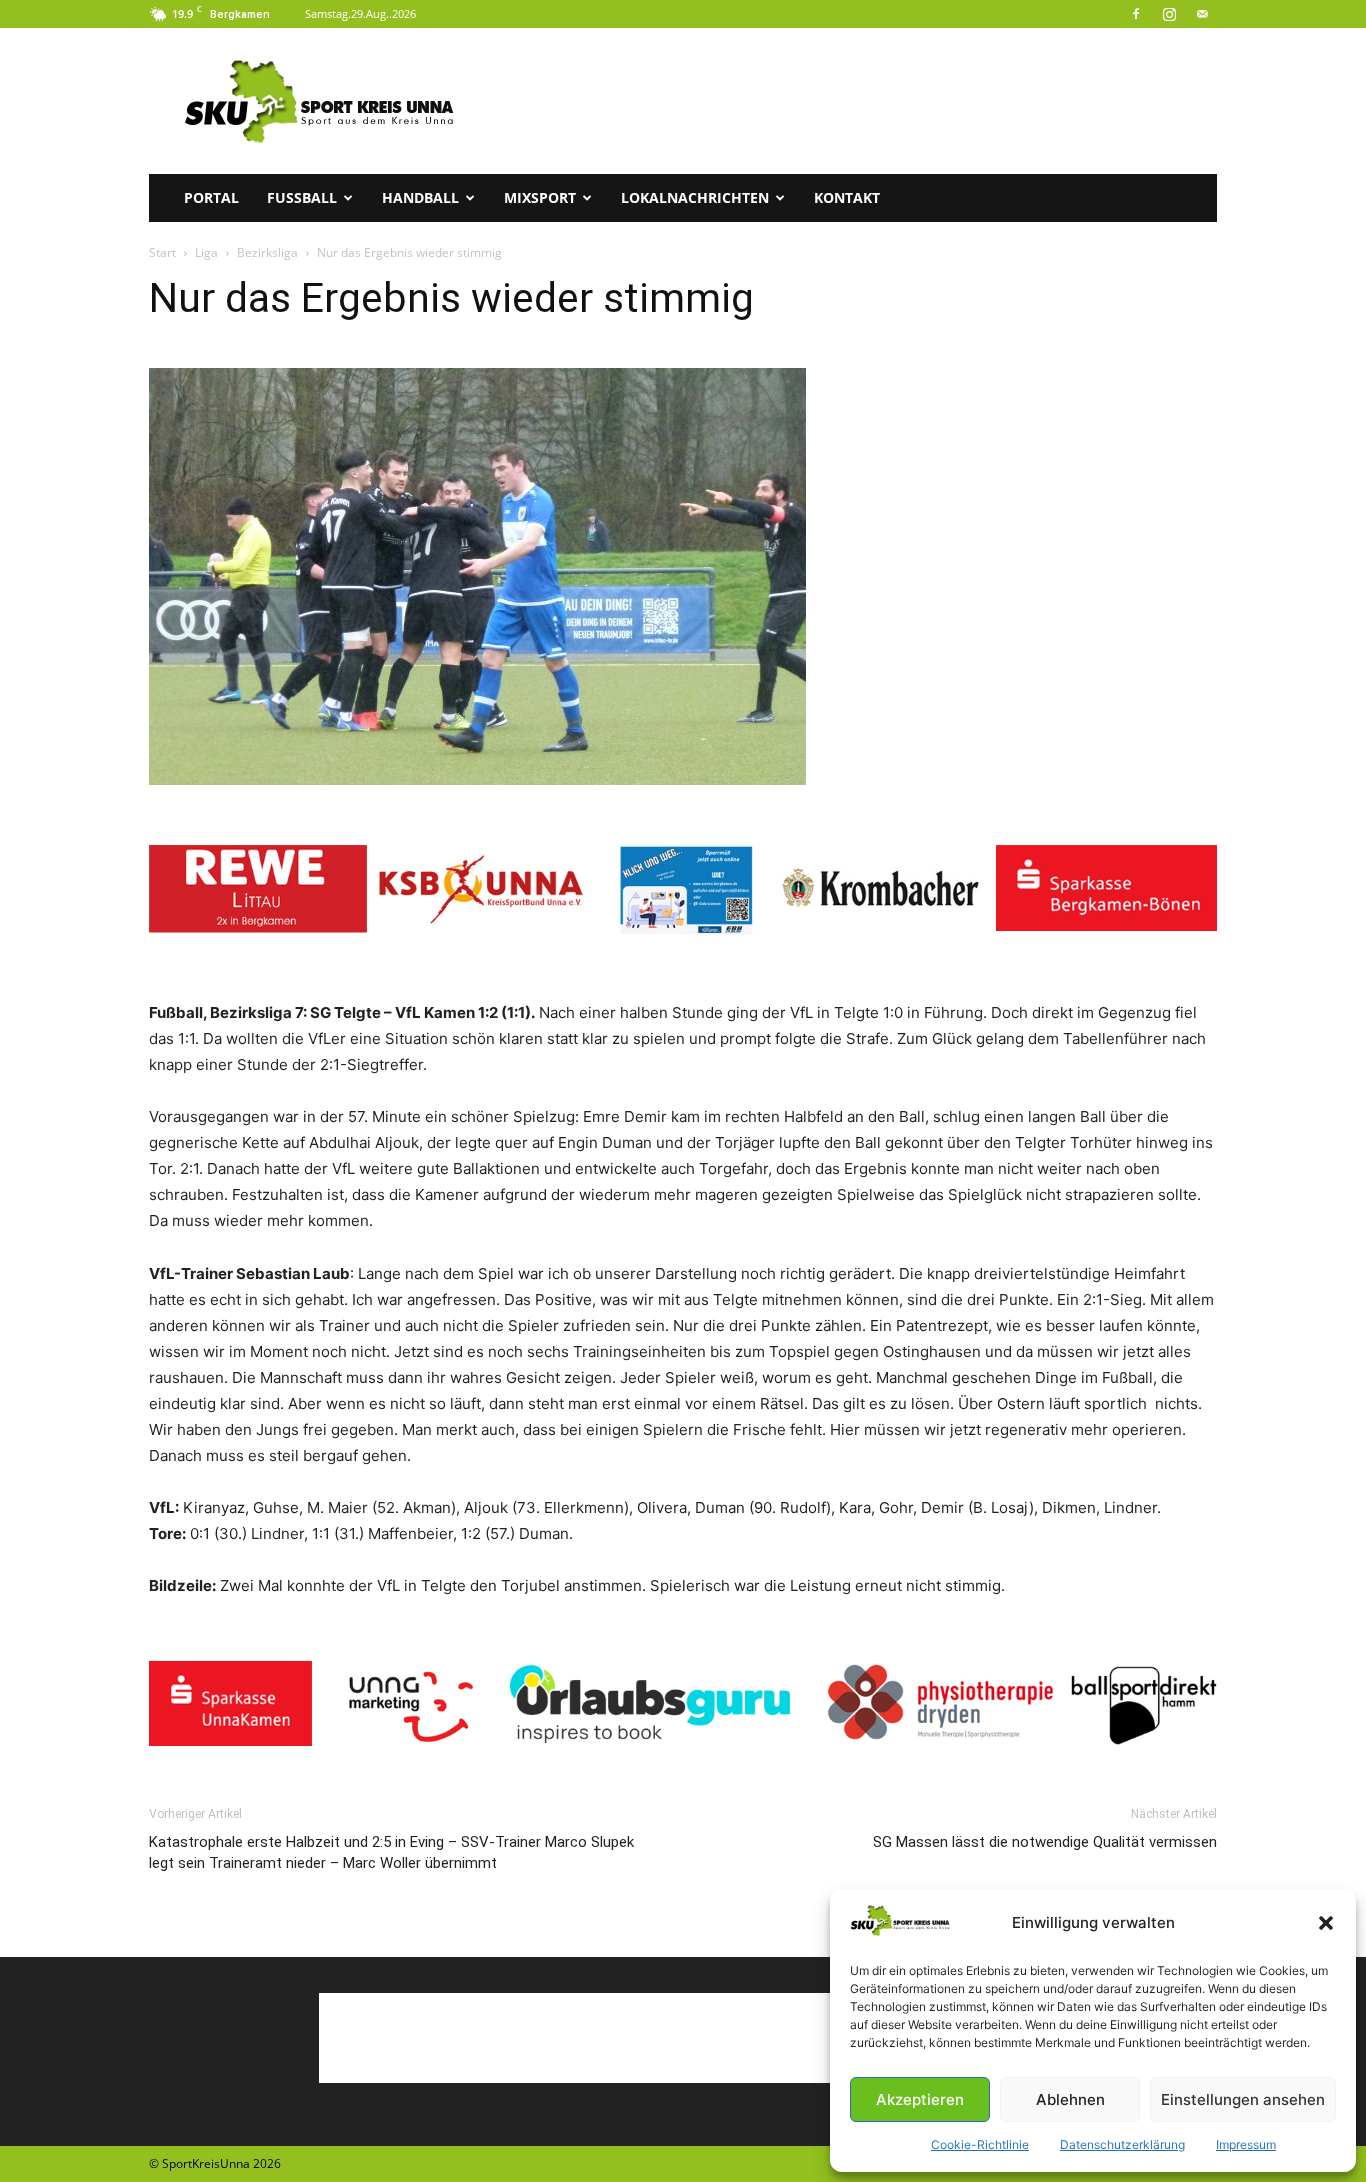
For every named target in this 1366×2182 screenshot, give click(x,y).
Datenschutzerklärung (1122, 2144)
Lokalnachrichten (695, 197)
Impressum (1246, 2144)
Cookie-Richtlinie (980, 2144)
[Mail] (1202, 14)
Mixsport (540, 197)
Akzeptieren (920, 2099)
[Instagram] (1169, 14)
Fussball (302, 197)
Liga (206, 252)
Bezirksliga (267, 252)
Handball (420, 197)
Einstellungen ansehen (1243, 2099)
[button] (1326, 1923)
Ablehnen (1070, 2099)
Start (162, 252)
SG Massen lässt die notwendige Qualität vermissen (1045, 1842)
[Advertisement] (853, 101)
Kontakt (847, 197)
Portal (211, 197)
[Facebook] (1136, 14)
